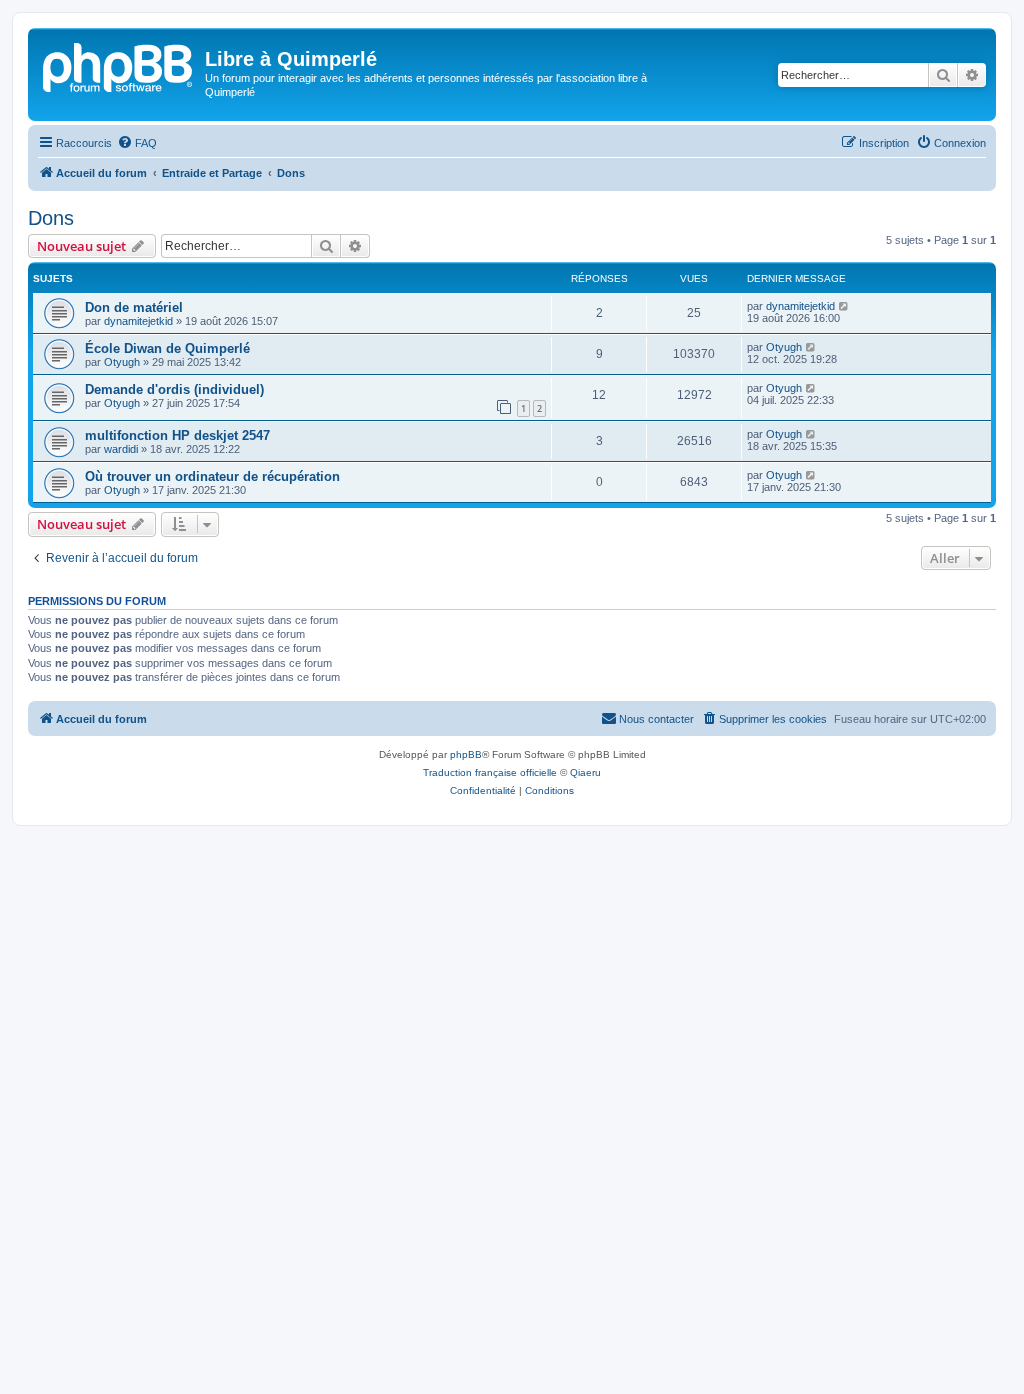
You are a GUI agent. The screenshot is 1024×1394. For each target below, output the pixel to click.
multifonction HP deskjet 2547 (177, 435)
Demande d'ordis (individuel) (174, 389)
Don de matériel (134, 307)
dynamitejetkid (138, 321)
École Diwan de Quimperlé (167, 348)
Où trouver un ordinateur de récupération (212, 476)
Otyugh (122, 362)
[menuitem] (137, 143)
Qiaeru (585, 772)
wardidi (121, 449)
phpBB (466, 754)
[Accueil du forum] (119, 65)
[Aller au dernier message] (844, 306)
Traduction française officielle (490, 772)
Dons (51, 218)
